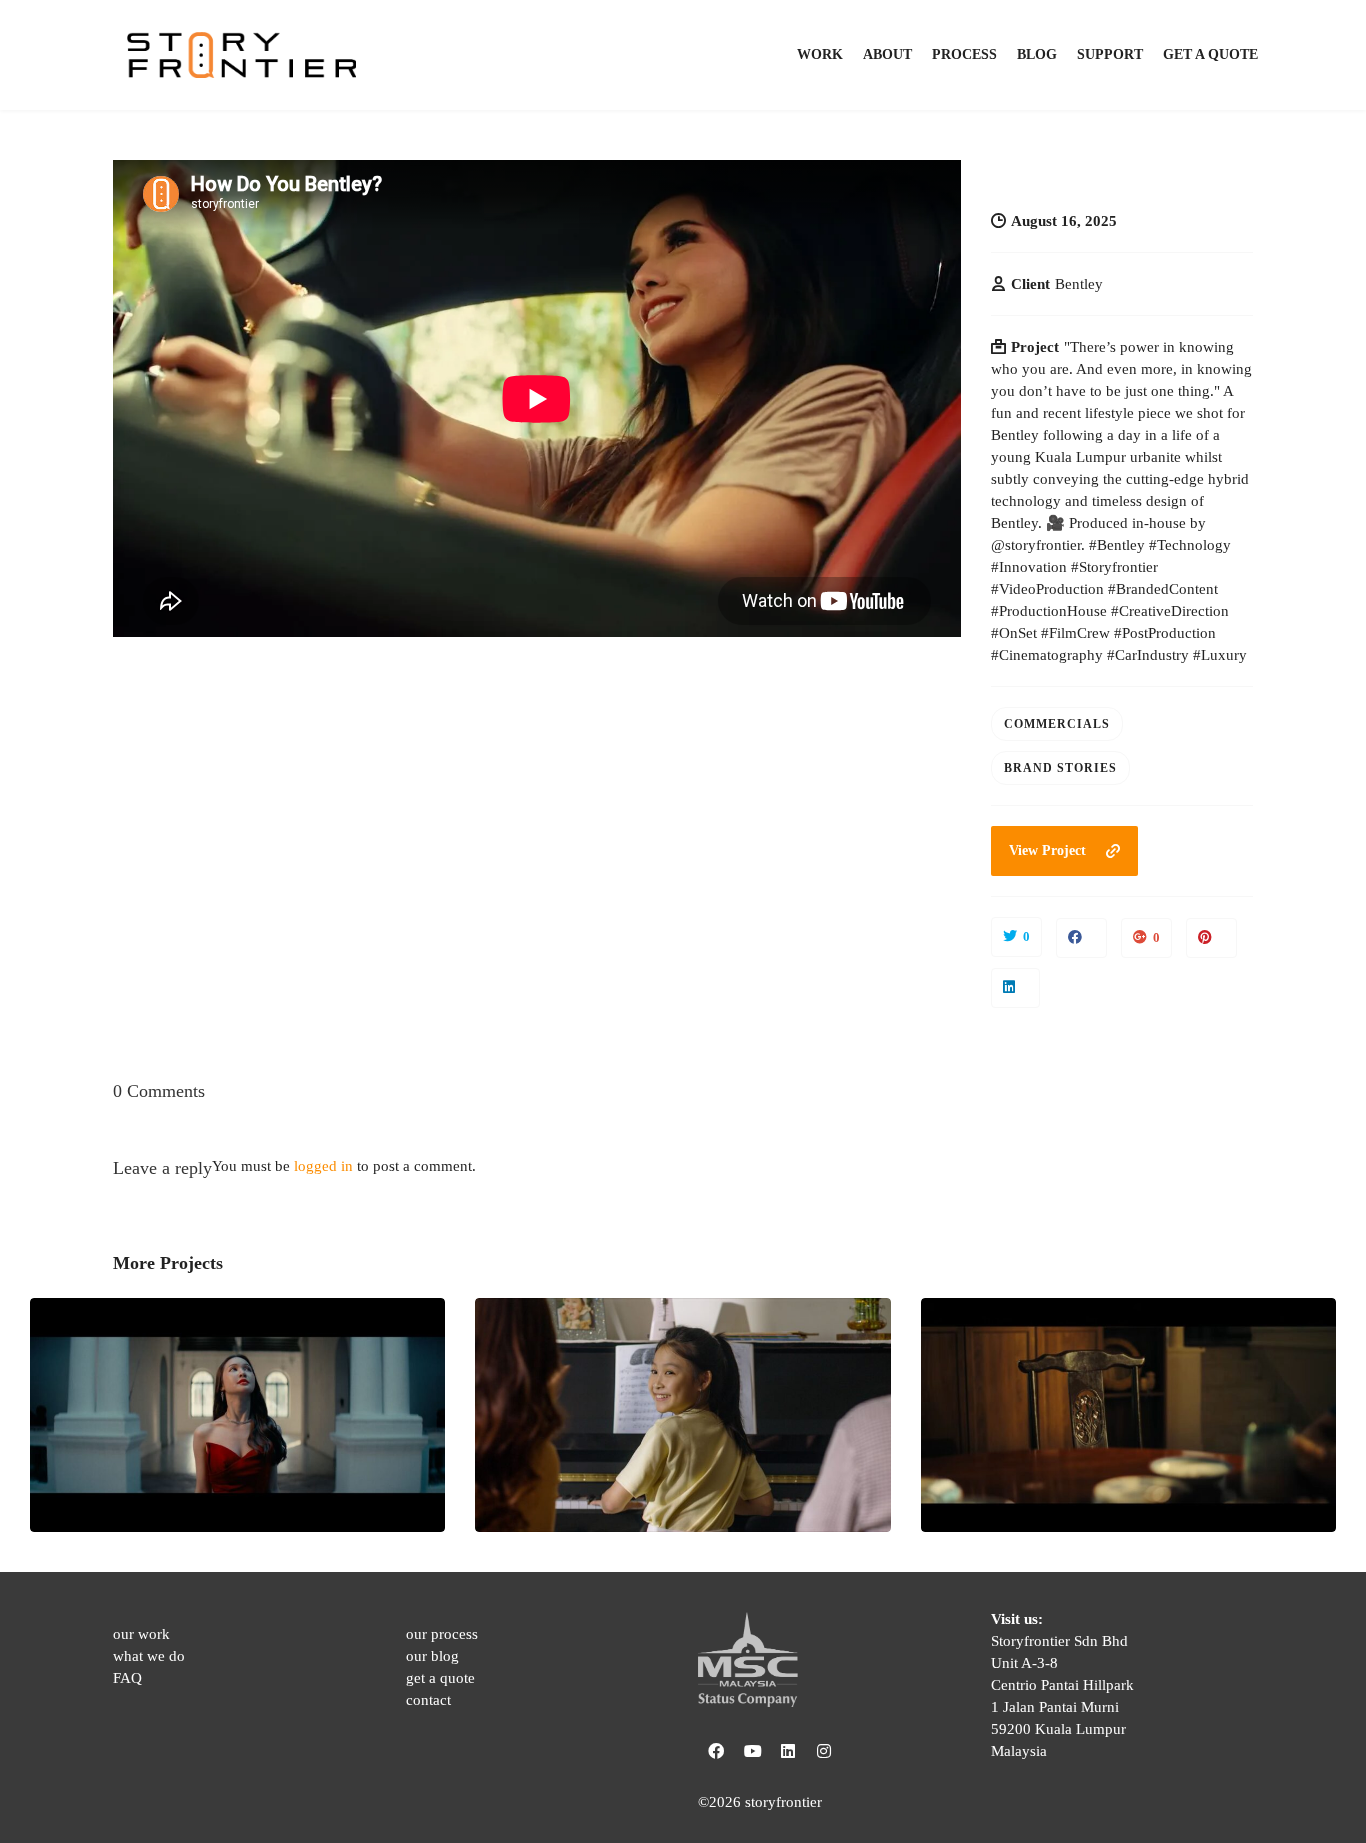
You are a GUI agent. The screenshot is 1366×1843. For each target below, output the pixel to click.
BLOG (1037, 54)
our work (141, 1634)
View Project (1047, 850)
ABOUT (887, 54)
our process (442, 1634)
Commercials (1057, 724)
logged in (323, 1166)
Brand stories (1060, 768)
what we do (149, 1656)
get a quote (440, 1678)
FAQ (127, 1678)
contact (428, 1700)
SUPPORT (1110, 54)
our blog (432, 1656)
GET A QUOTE (1210, 54)
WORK (820, 54)
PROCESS (964, 54)
